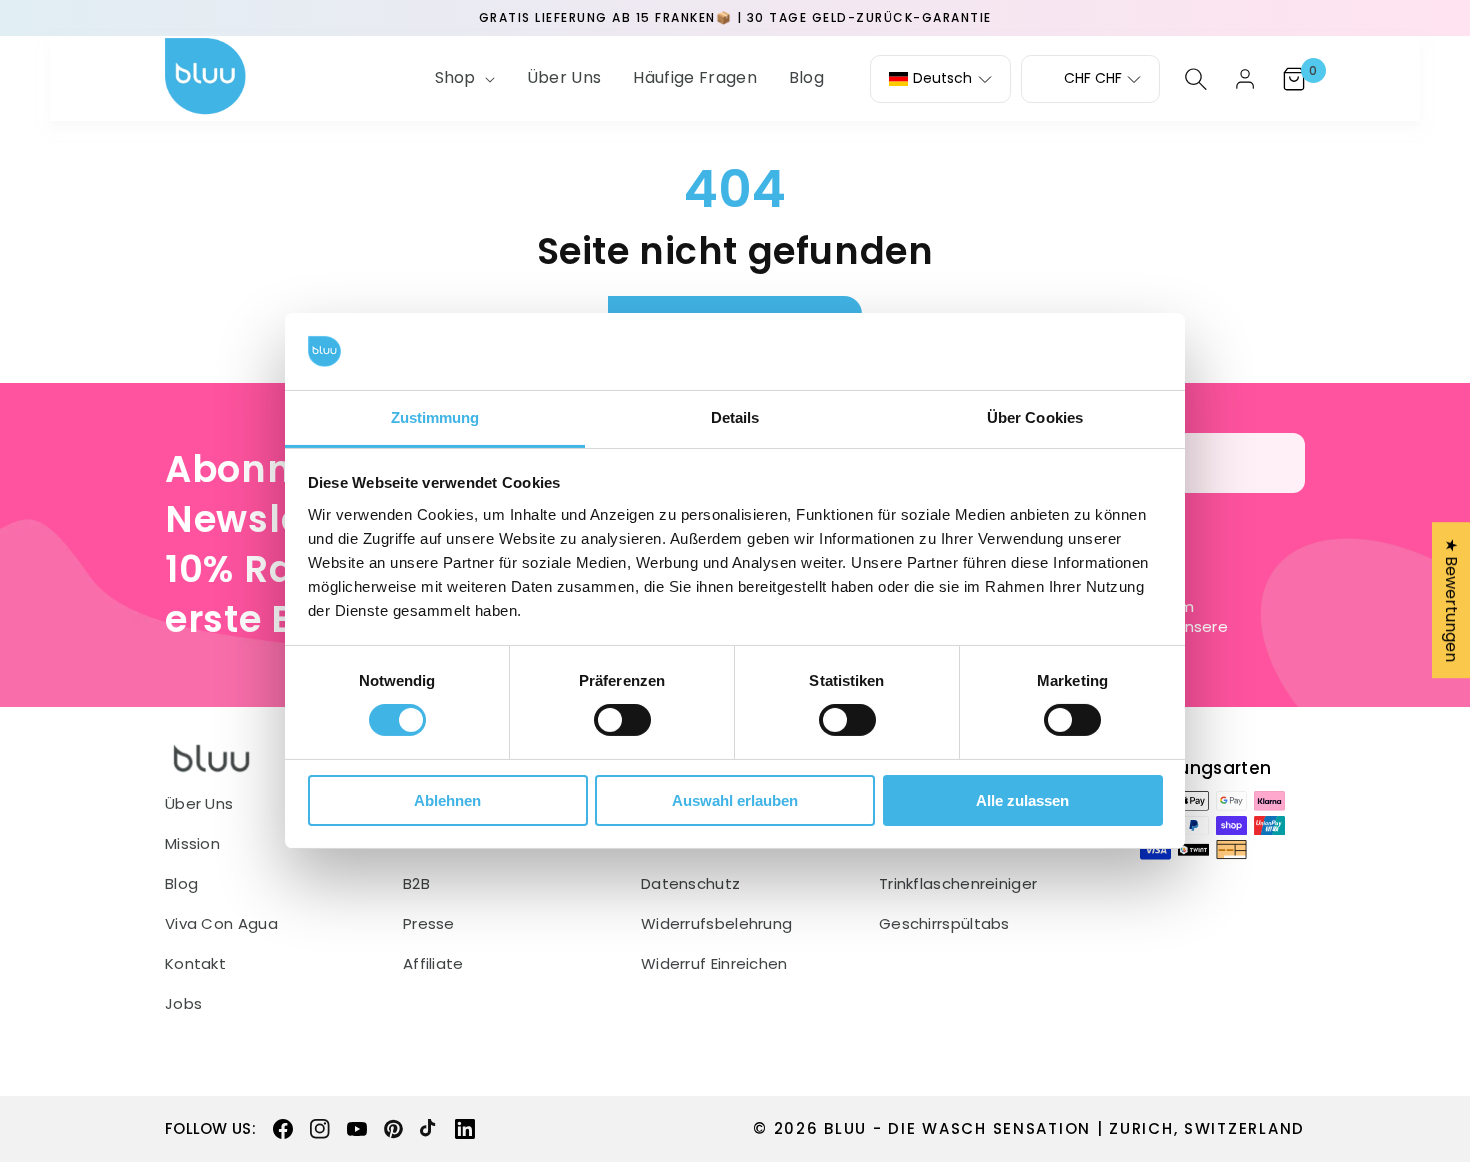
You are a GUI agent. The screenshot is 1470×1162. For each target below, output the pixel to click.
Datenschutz (690, 884)
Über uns (199, 804)
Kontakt (195, 964)
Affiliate (433, 964)
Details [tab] (735, 417)
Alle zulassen (1022, 800)
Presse (429, 924)
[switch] (622, 720)
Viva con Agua (221, 924)
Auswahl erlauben (735, 800)
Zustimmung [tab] (435, 417)
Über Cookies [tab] (1035, 417)
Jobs (183, 1004)
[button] (463, 78)
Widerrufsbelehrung (716, 924)
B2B (416, 884)
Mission (192, 844)
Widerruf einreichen (714, 964)
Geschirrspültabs (944, 924)
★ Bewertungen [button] (1451, 600)
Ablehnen (447, 800)
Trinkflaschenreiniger (958, 884)
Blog (181, 884)
